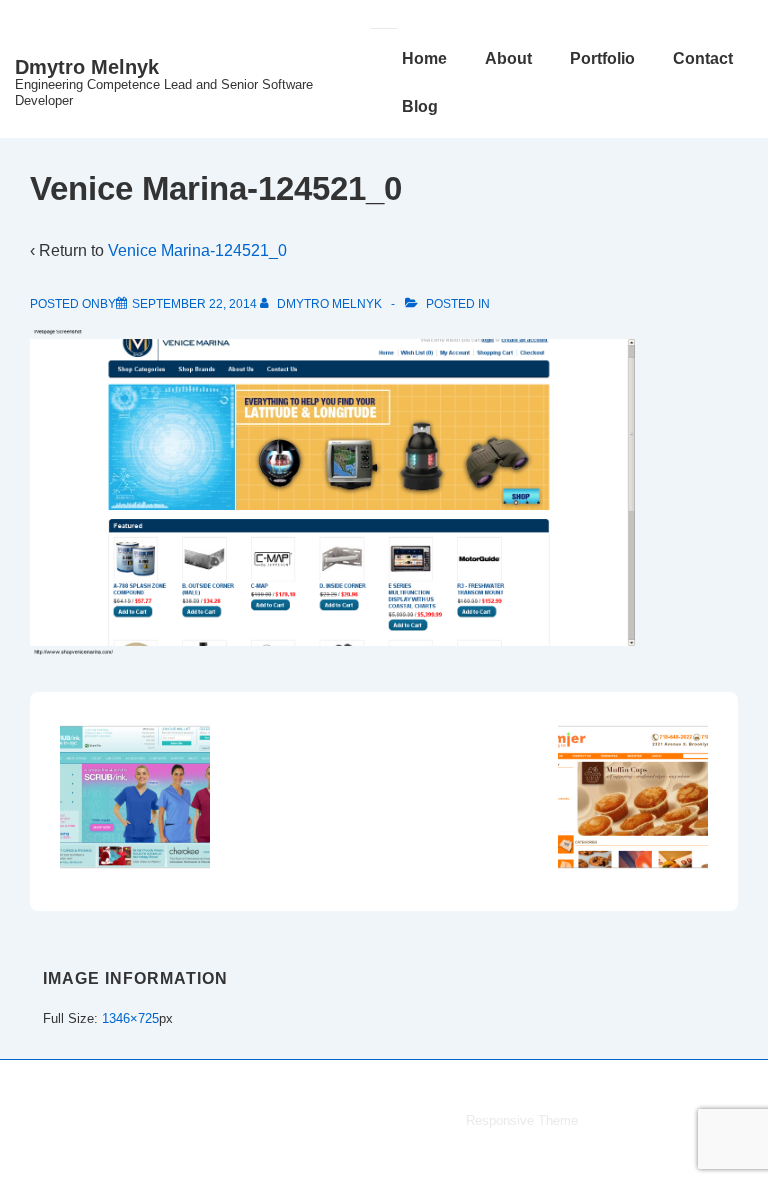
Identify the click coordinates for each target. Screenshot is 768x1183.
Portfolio (602, 58)
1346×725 (130, 1018)
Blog (420, 106)
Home (424, 58)
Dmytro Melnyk (87, 67)
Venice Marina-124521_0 (197, 250)
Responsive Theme (522, 1120)
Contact (703, 58)
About (508, 58)
